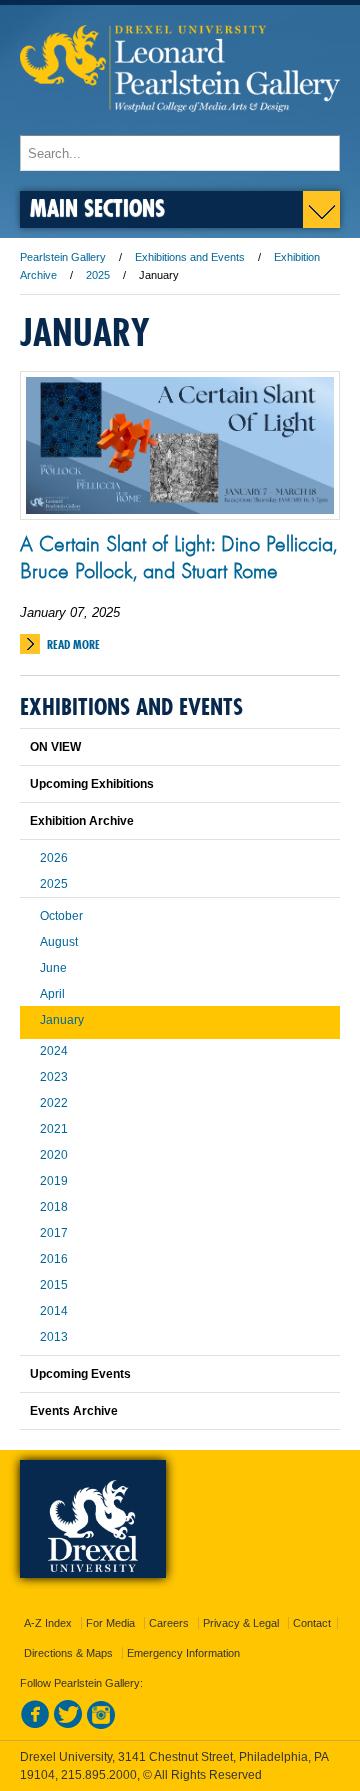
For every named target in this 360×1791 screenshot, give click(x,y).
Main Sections (97, 207)
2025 (98, 275)
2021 (54, 1129)
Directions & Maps (68, 1653)
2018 (54, 1207)
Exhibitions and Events (190, 257)
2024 (54, 1051)
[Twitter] (68, 1725)
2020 (54, 1155)
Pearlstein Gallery (63, 257)
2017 (54, 1233)
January (62, 1020)
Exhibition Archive (82, 821)
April (52, 994)
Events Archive (74, 1411)
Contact (312, 1623)
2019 (54, 1181)
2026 (54, 858)
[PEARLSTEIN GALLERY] (180, 125)
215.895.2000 (99, 1775)
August (59, 942)
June (53, 968)
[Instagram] (101, 1725)
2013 (54, 1337)
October (61, 916)
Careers (169, 1623)
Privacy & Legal (241, 1623)
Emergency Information (183, 1653)
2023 (54, 1077)
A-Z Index (48, 1623)
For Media (110, 1623)
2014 (54, 1311)
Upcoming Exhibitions (92, 784)
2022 (54, 1103)
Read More (73, 644)
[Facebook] (35, 1725)
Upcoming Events (80, 1374)
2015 (54, 1285)
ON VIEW (55, 747)
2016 (54, 1259)
